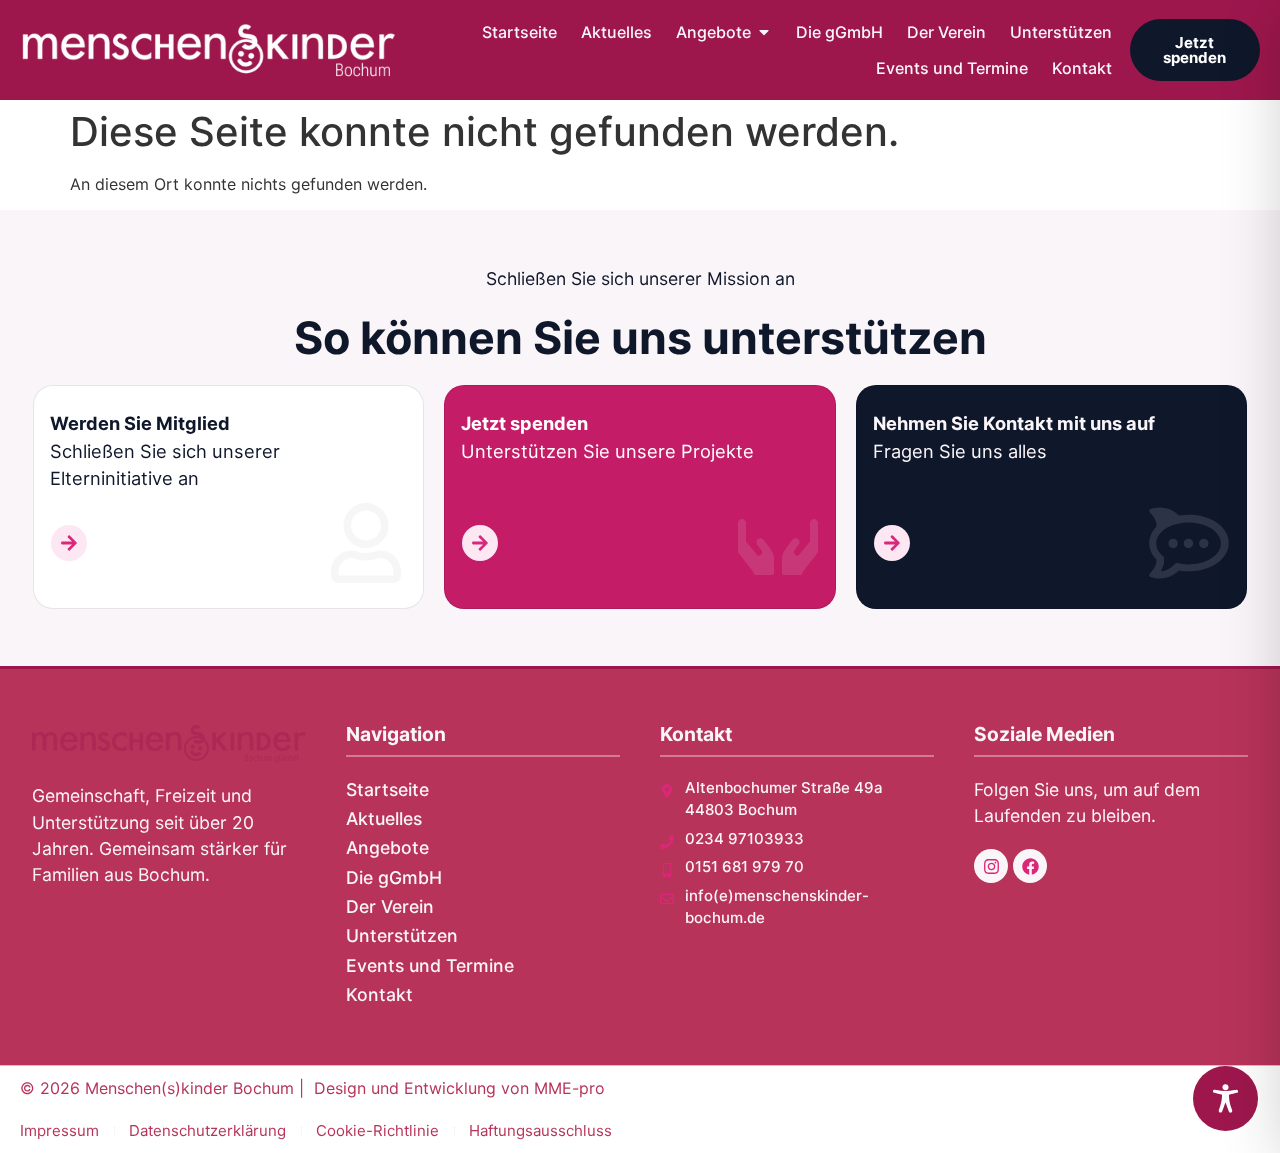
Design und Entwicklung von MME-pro (459, 1088)
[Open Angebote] (764, 32)
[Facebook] (1030, 866)
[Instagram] (991, 866)
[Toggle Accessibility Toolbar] (1225, 1098)
